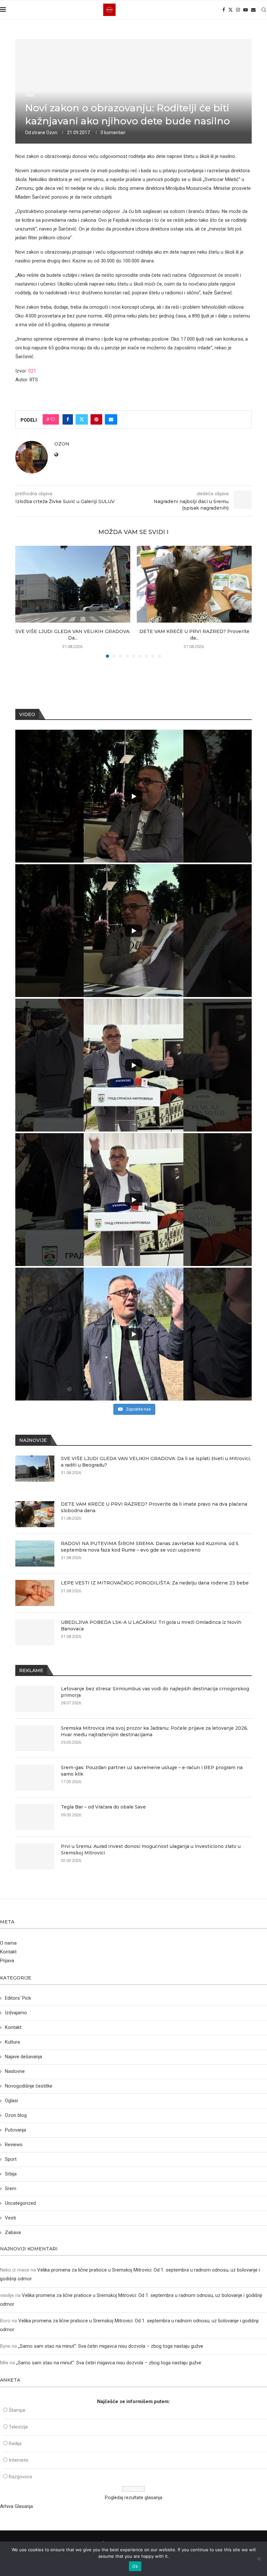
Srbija (11, 2174)
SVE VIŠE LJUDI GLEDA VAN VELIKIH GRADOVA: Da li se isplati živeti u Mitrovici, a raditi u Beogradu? (156, 1462)
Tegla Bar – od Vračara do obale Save (103, 1807)
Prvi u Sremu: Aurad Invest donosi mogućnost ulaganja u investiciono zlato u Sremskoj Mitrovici (151, 1850)
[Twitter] (231, 10)
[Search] (264, 10)
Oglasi (11, 2101)
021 (32, 371)
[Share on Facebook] (68, 419)
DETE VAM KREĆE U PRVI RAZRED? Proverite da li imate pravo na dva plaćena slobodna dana (154, 1507)
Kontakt (8, 1952)
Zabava (13, 2232)
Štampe (17, 2410)
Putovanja (15, 2130)
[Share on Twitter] (82, 419)
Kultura (12, 2042)
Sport (11, 2159)
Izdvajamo (16, 2013)
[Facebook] (224, 10)
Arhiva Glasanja (16, 2506)
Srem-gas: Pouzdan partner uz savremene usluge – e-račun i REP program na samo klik (152, 1771)
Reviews (14, 2145)
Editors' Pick (18, 1998)
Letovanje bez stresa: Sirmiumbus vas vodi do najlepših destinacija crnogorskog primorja (155, 1692)
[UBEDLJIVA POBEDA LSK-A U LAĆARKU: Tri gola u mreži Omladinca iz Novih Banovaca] (35, 1632)
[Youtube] (246, 10)
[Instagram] (238, 10)
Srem (11, 2189)
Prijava (7, 1961)
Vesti (10, 2218)
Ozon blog (16, 2115)
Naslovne (15, 2071)
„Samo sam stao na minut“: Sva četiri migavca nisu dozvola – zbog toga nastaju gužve (111, 2346)
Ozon (52, 133)
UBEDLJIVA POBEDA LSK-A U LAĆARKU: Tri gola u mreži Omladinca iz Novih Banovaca (151, 1626)
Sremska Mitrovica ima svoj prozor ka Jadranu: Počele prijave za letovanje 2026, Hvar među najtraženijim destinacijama (155, 1731)
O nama (8, 1943)
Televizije (18, 2427)
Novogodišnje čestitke (29, 2086)
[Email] (253, 10)
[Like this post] (53, 419)
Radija (15, 2443)
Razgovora (20, 2477)
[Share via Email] (111, 419)
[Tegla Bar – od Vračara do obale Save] (35, 1817)
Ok (135, 2566)
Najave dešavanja (23, 2057)
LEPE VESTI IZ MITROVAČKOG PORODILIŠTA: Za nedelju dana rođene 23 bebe (155, 1583)
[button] (24, 601)
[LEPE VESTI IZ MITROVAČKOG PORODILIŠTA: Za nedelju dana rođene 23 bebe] (35, 1593)
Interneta (18, 2460)
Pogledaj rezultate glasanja (133, 2498)
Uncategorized (20, 2203)
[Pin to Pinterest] (96, 419)
